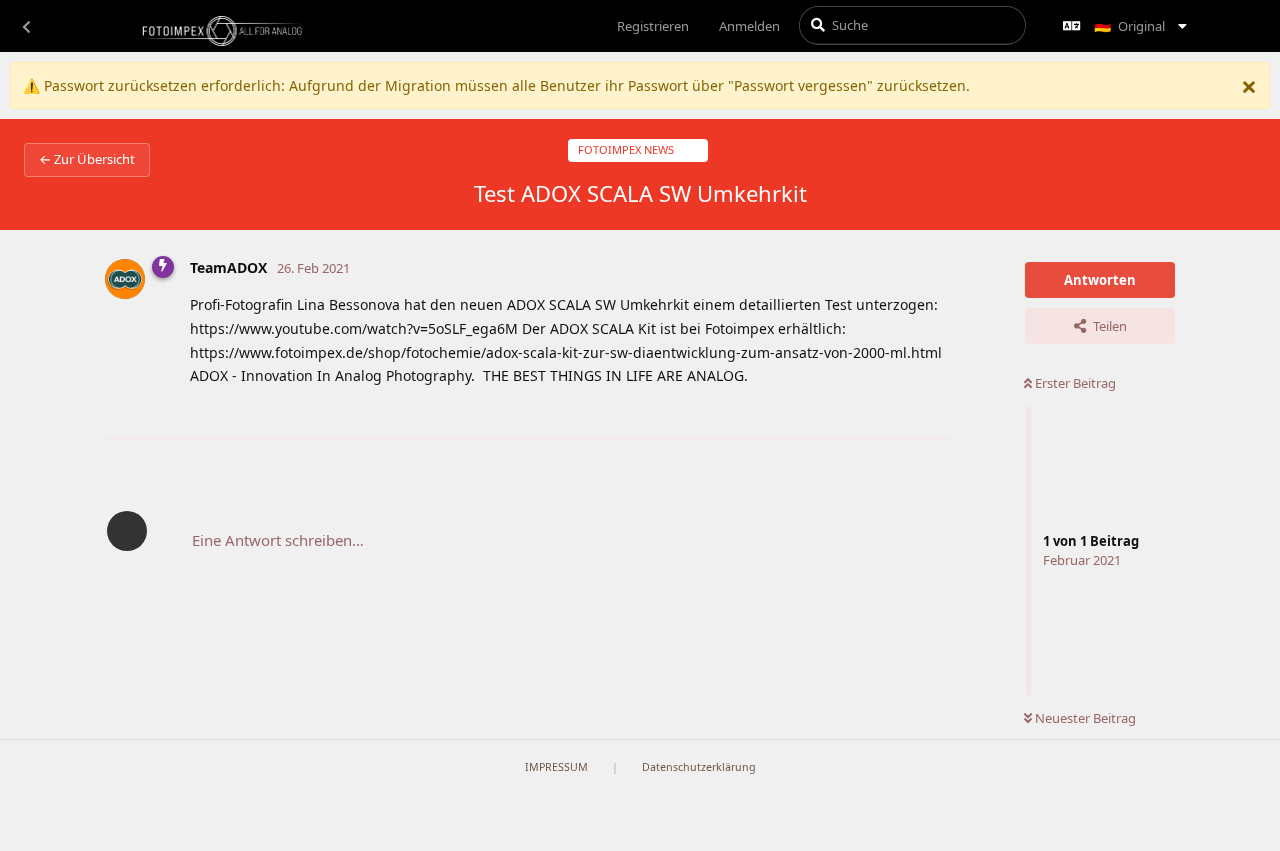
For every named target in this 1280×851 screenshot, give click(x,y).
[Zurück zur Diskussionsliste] (26, 26)
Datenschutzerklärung (699, 767)
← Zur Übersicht (87, 159)
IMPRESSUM (556, 767)
